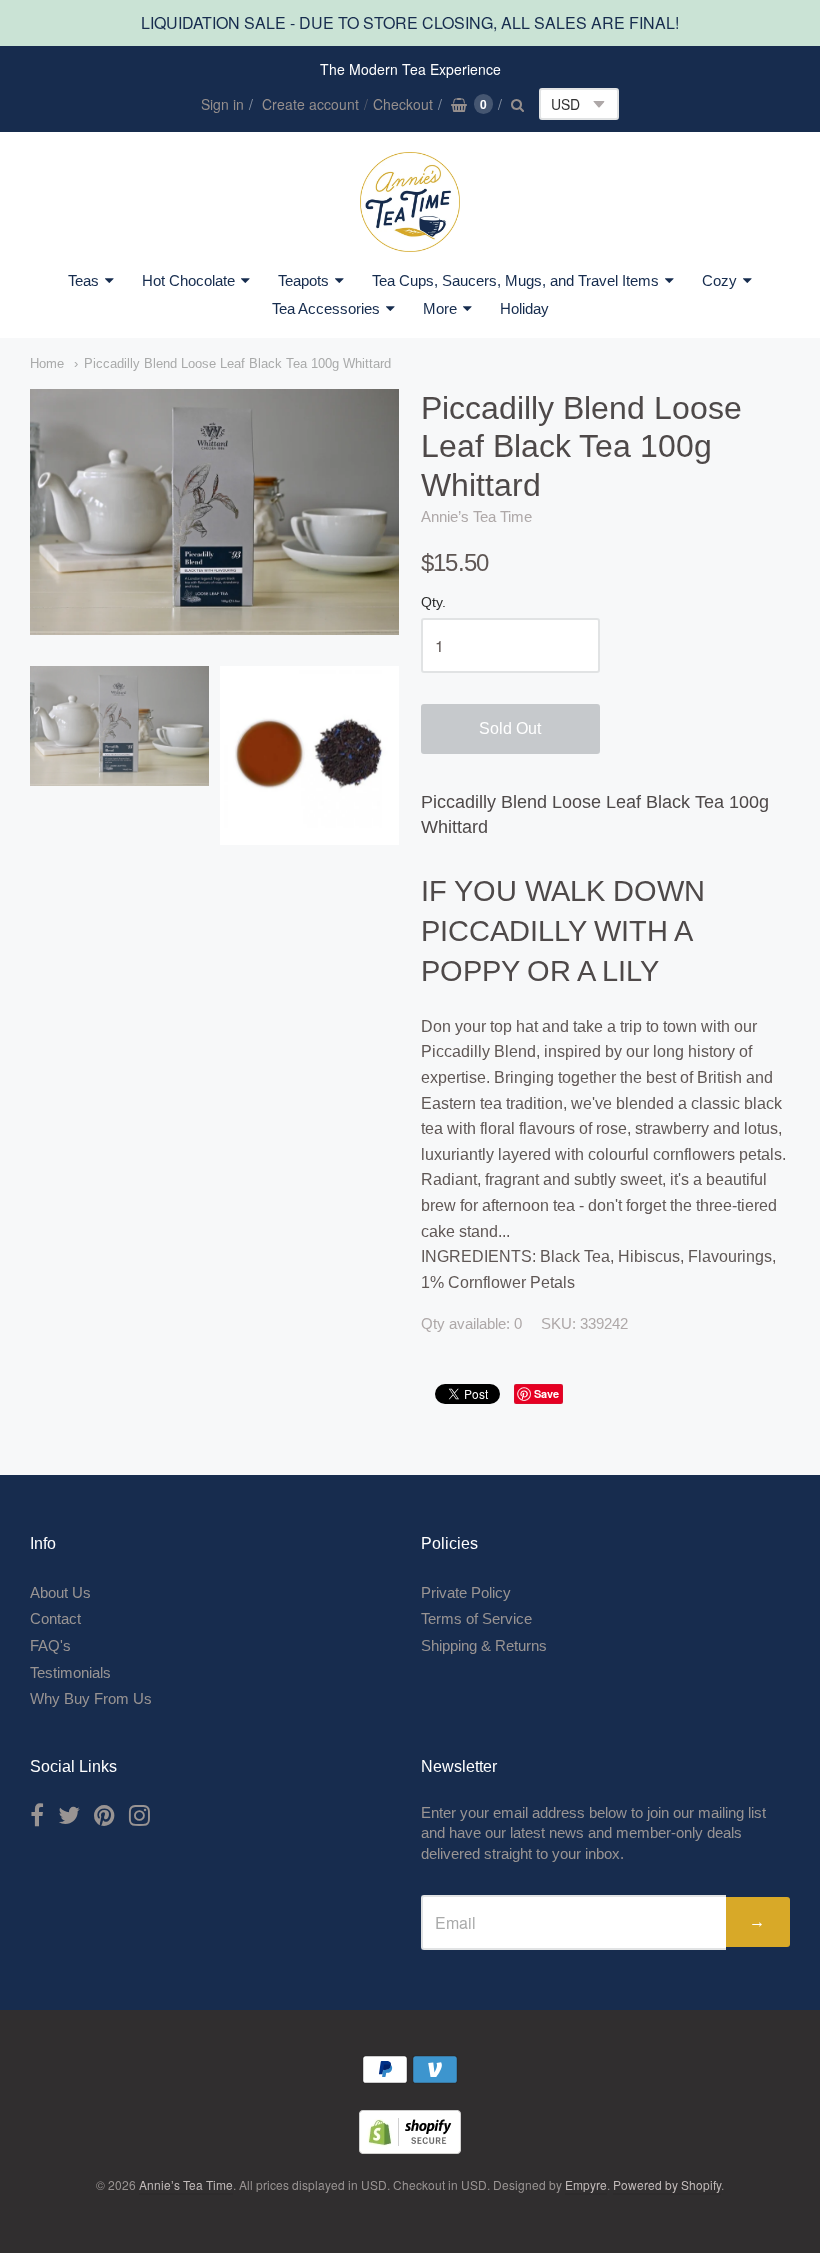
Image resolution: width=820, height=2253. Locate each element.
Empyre (586, 2184)
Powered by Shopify (667, 2184)
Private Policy (466, 1592)
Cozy (719, 280)
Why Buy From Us (91, 1698)
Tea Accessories (326, 308)
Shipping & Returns (484, 1645)
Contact (55, 1618)
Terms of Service (476, 1618)
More (440, 308)
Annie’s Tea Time (476, 516)
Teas (83, 280)
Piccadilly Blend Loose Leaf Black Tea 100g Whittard (237, 363)
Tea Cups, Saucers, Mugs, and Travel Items (515, 280)
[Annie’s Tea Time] (410, 202)
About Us (60, 1592)
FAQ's (50, 1645)
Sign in (222, 104)
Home (47, 363)
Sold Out (510, 728)
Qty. (433, 602)
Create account (310, 104)
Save (546, 1393)
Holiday (524, 308)
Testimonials (70, 1672)
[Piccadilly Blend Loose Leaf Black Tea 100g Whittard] (119, 726)
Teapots (303, 280)
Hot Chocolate (188, 280)
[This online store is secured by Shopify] (410, 2147)
